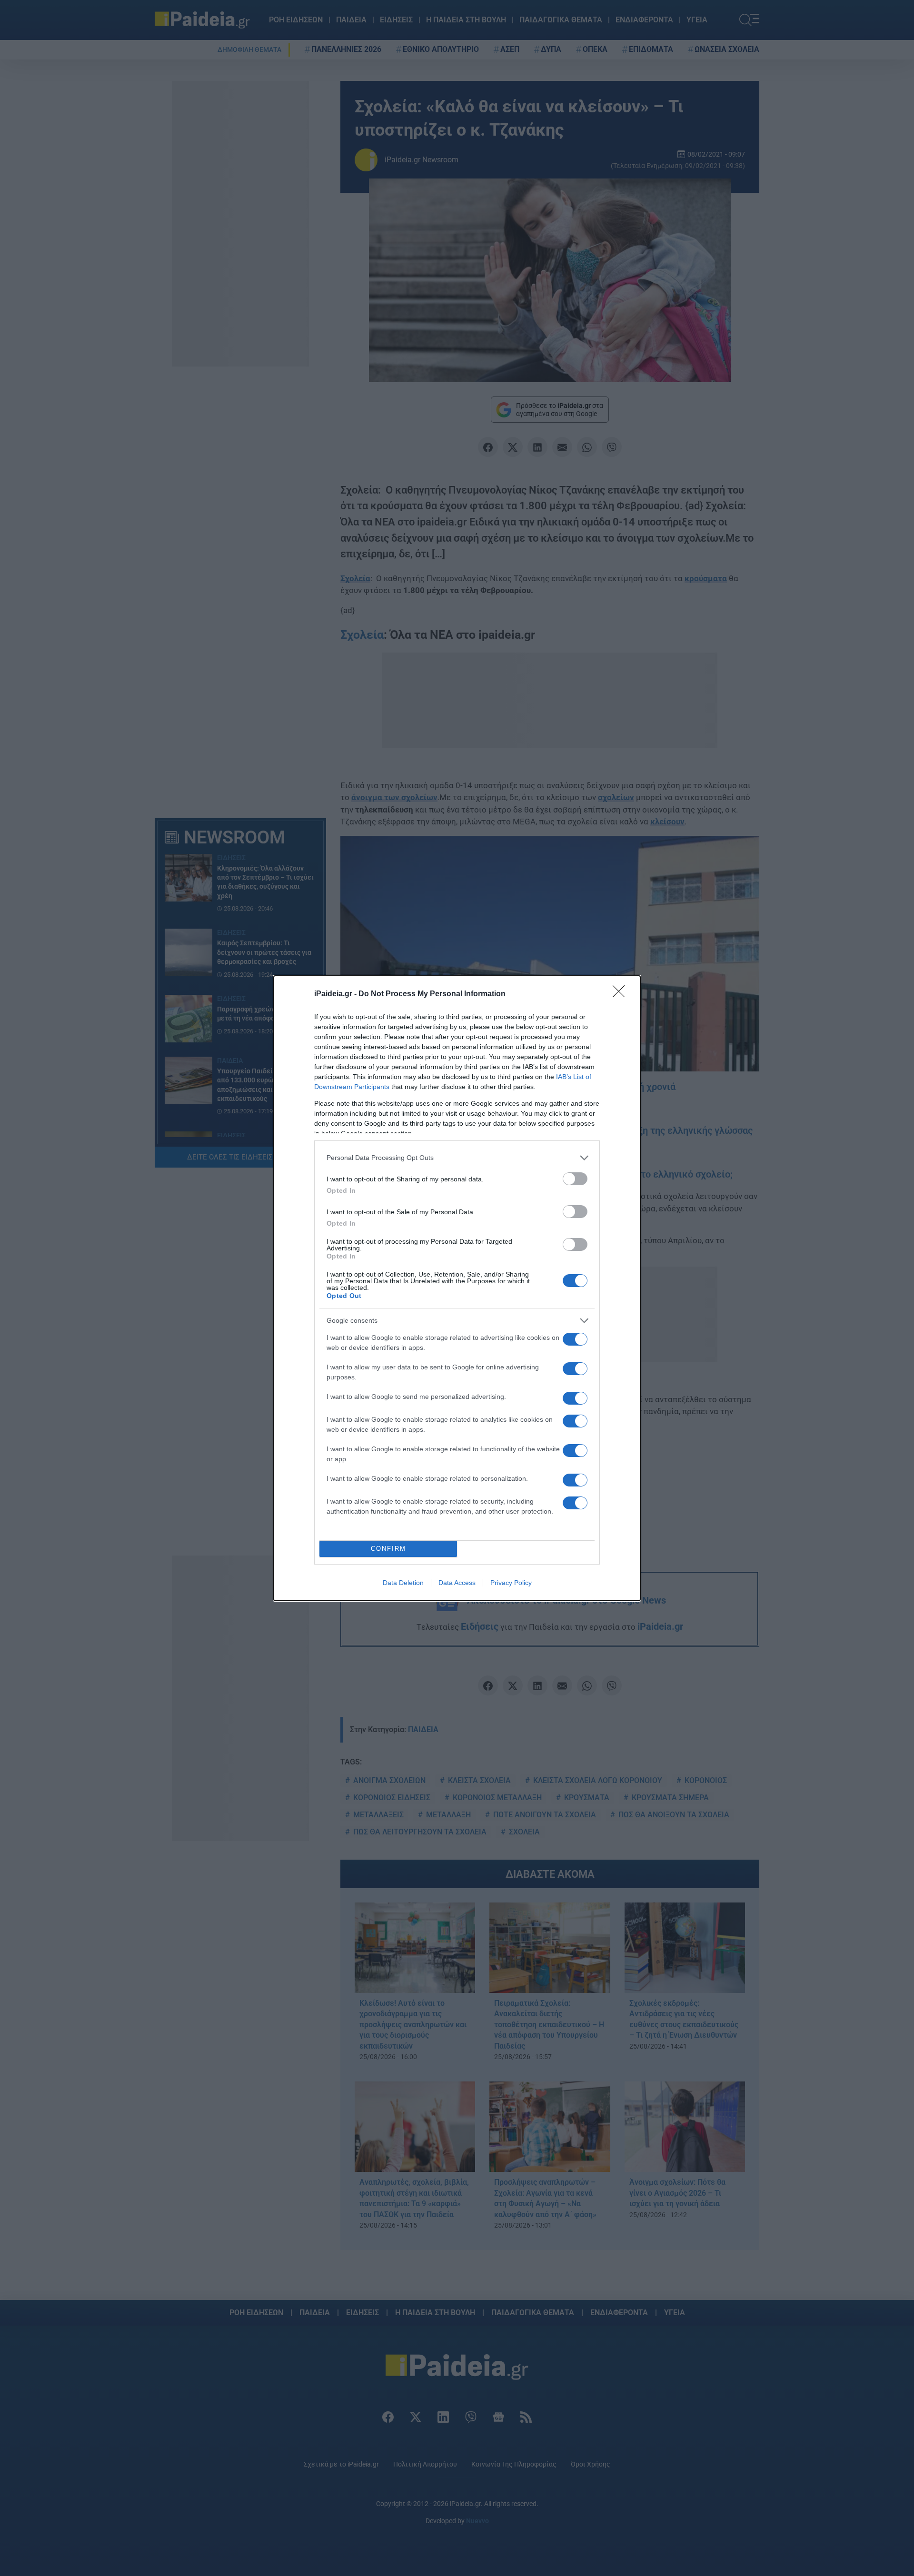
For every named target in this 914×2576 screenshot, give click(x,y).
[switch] (575, 1179)
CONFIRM (388, 1549)
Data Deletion (403, 1583)
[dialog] (457, 1288)
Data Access (457, 1583)
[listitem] (457, 1158)
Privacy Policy (511, 1583)
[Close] (622, 994)
